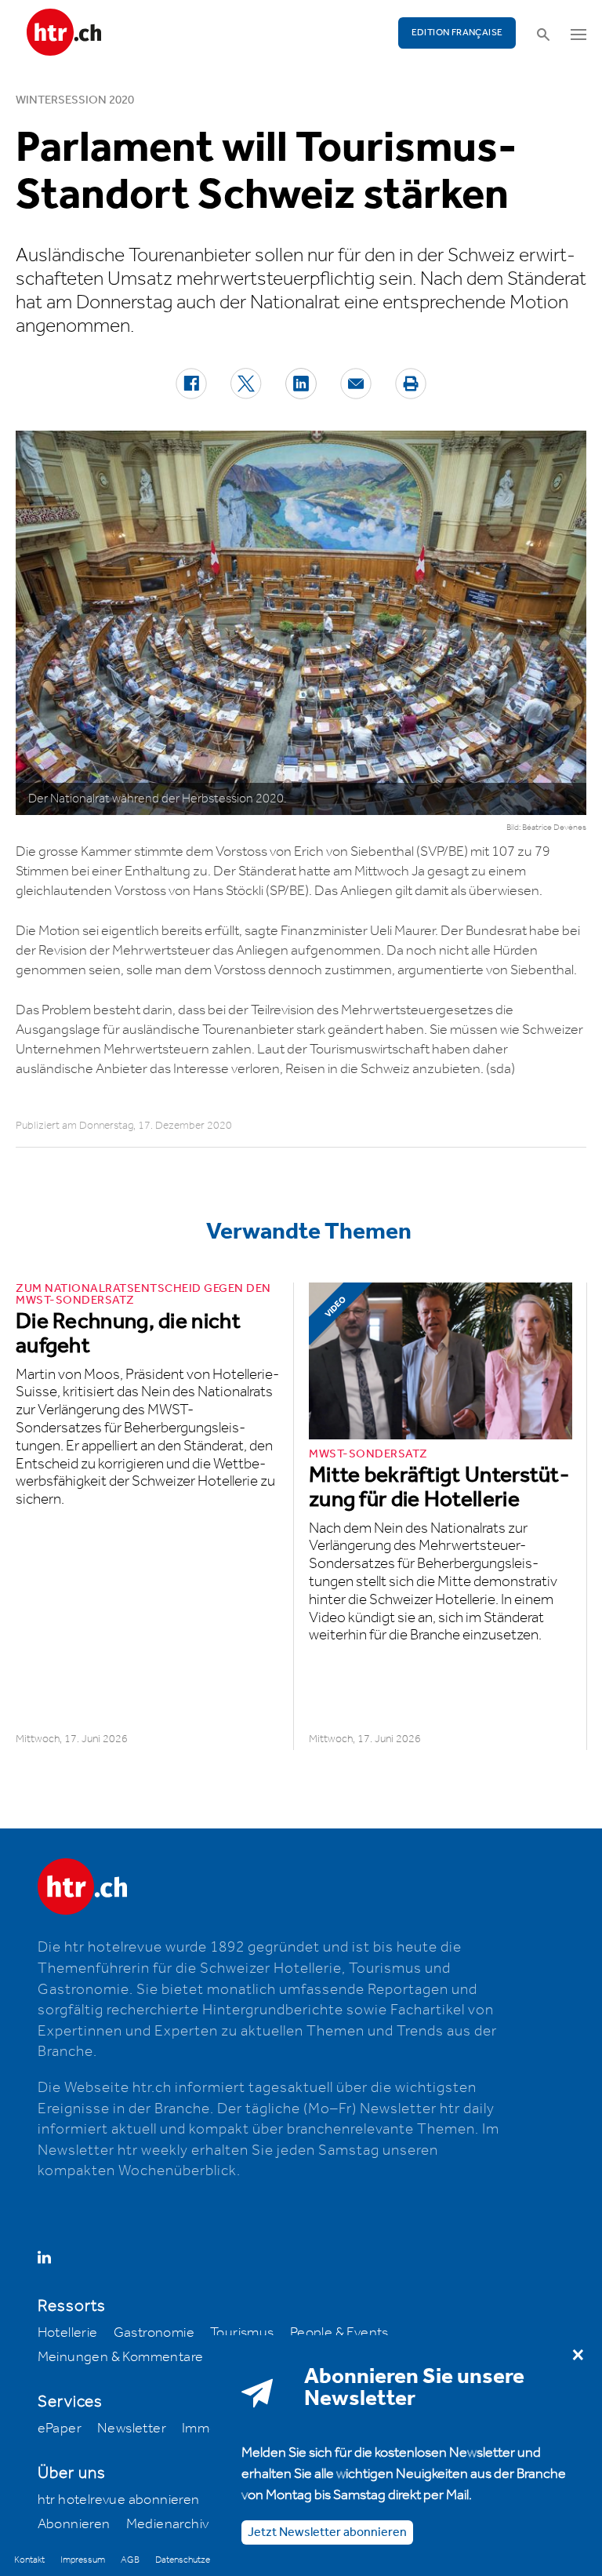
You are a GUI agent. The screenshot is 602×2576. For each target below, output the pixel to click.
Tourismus (242, 2333)
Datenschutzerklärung (198, 2560)
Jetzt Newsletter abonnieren (327, 2532)
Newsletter (132, 2429)
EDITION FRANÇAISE (457, 33)
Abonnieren (74, 2524)
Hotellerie (68, 2333)
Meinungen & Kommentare (121, 2357)
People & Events (339, 2333)
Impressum (83, 2560)
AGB (130, 2560)
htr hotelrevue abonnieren (119, 2500)
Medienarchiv (168, 2524)
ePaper (60, 2429)
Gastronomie (154, 2333)
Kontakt (29, 2560)
